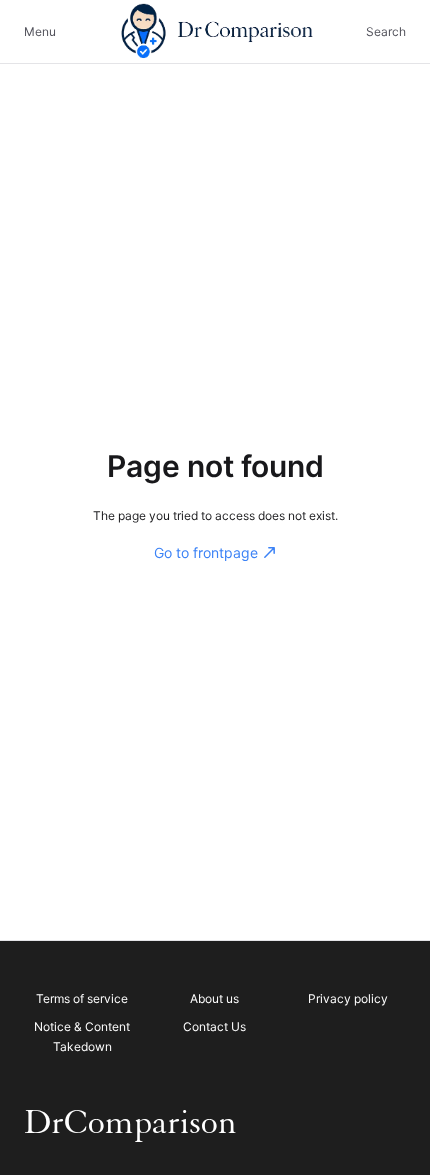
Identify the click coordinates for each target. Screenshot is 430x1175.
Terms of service (82, 998)
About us (214, 998)
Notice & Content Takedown (82, 1036)
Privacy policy (348, 998)
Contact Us (214, 1026)
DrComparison (130, 1123)
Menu (40, 31)
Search (386, 31)
